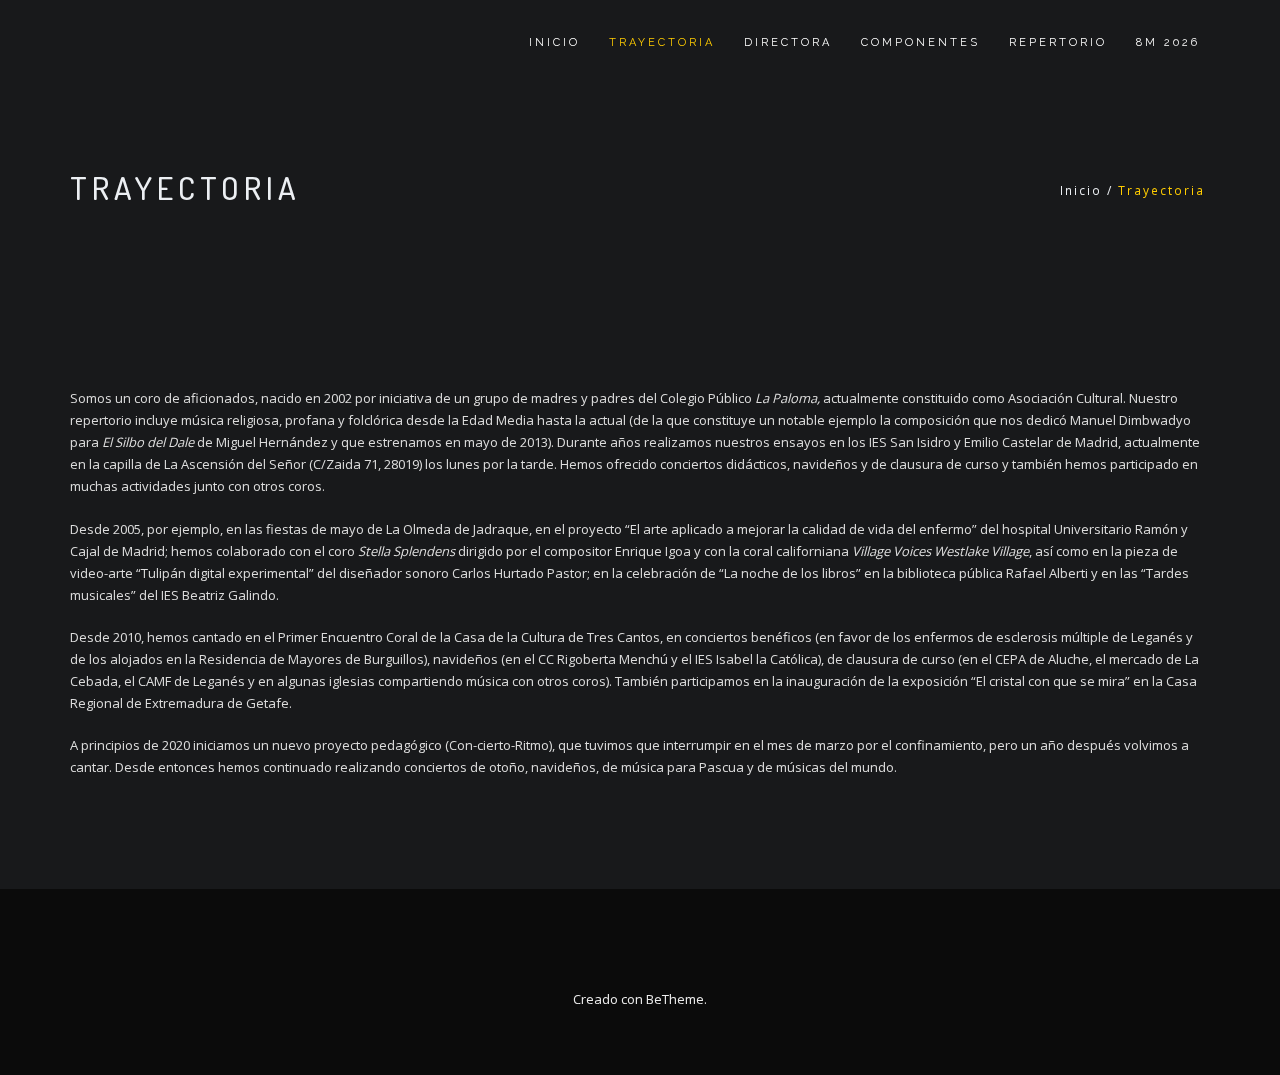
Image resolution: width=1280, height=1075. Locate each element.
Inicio (554, 42)
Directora (788, 42)
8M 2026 (1168, 42)
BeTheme (675, 999)
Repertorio (1058, 42)
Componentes (920, 42)
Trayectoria (662, 42)
